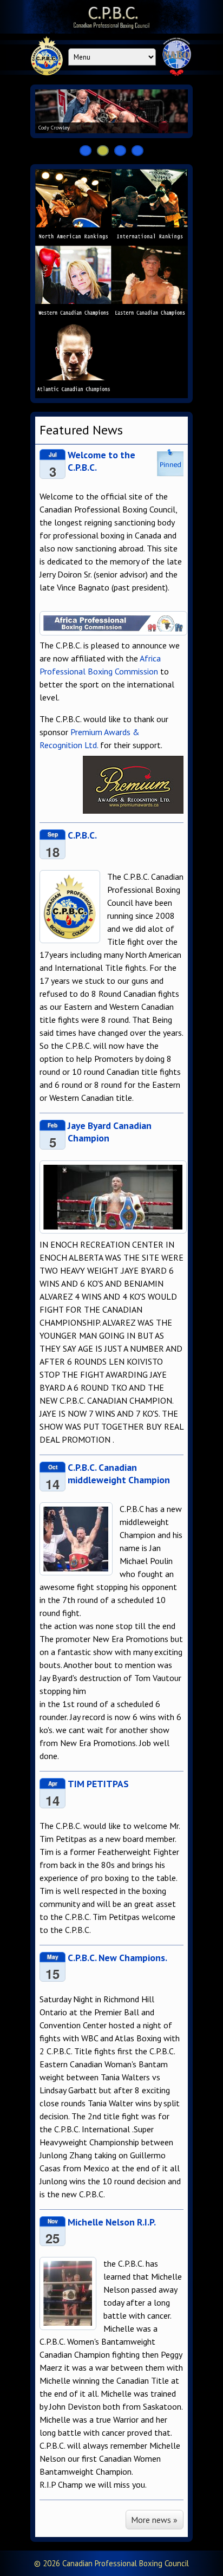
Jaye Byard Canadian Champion (110, 1132)
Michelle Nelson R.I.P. (112, 2222)
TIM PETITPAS (98, 1784)
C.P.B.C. (82, 835)
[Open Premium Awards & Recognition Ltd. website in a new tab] (133, 785)
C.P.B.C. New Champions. (117, 1958)
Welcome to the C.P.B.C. (101, 461)
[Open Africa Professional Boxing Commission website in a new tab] (113, 632)
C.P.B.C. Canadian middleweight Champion (119, 1474)
